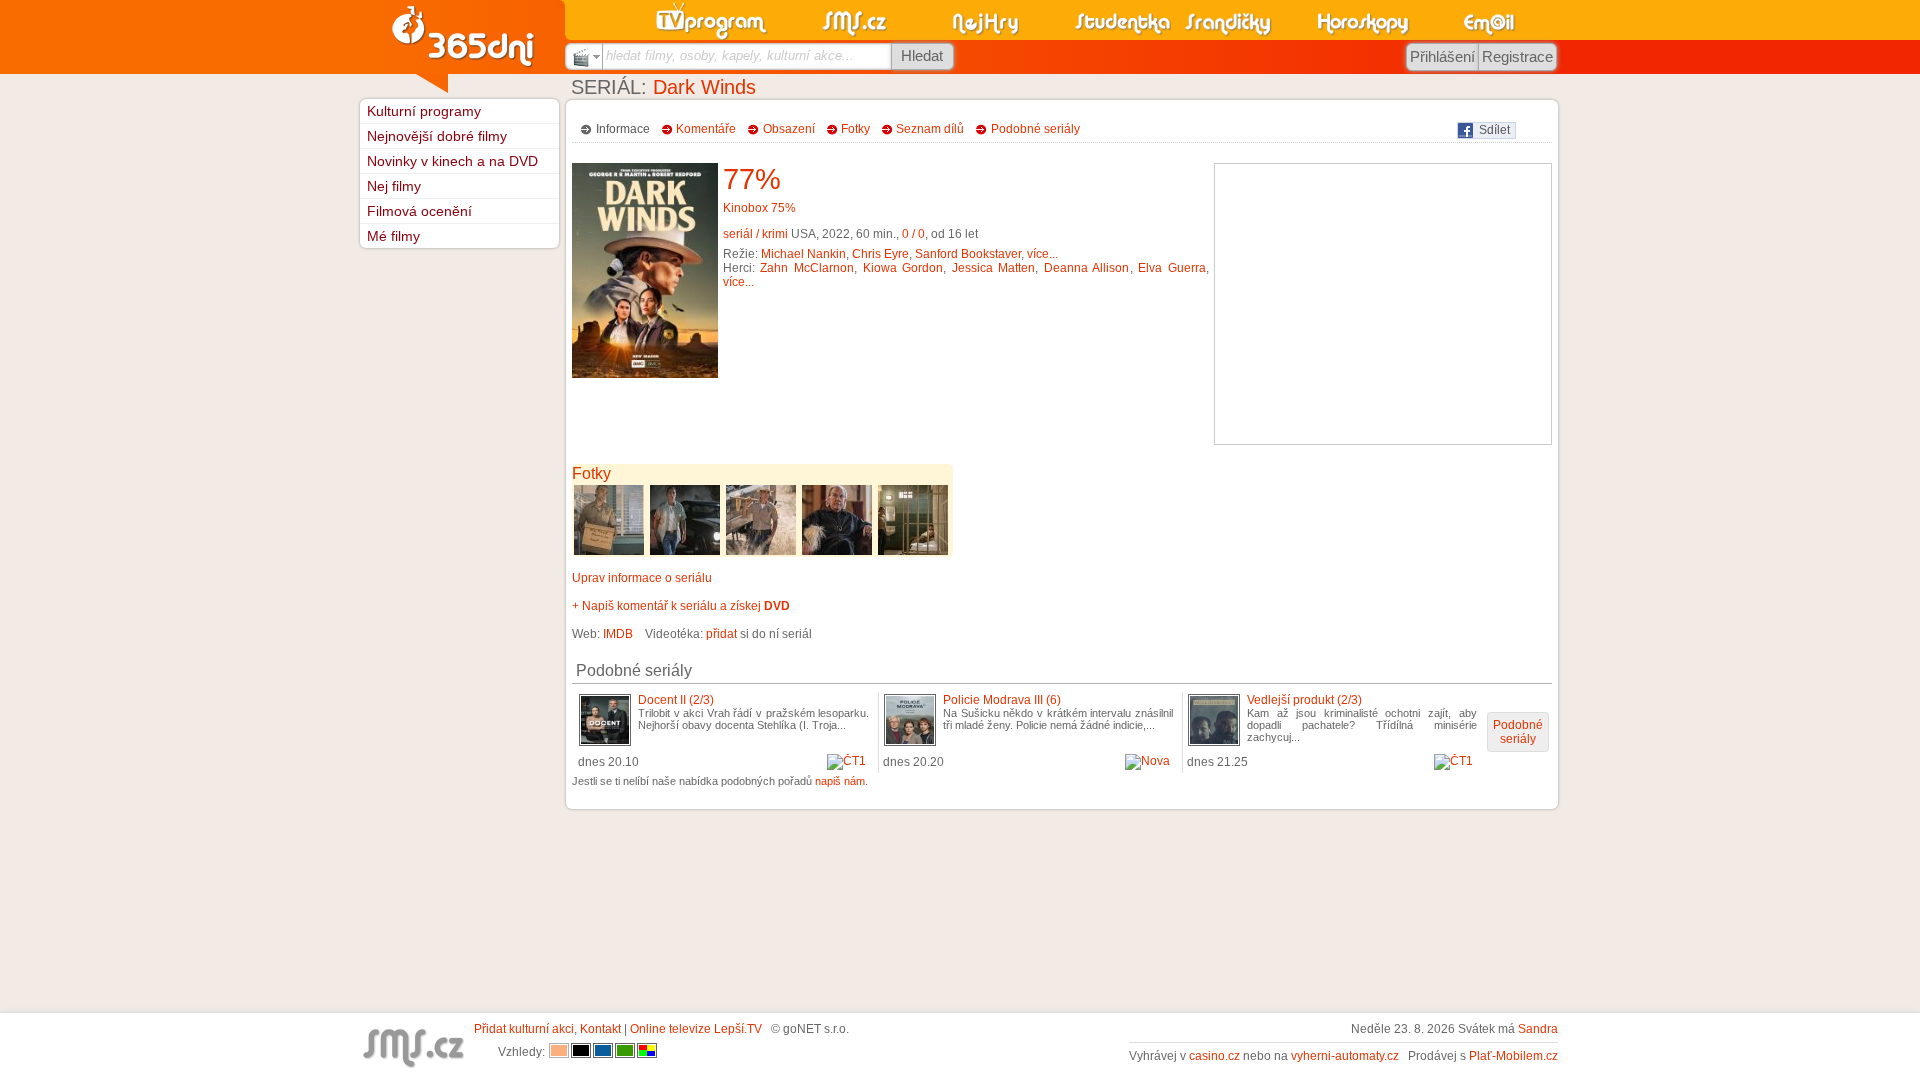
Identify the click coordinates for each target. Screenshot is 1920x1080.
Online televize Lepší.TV (696, 1029)
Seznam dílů (930, 129)
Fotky (855, 129)
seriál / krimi (755, 234)
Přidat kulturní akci (524, 1029)
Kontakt (600, 1029)
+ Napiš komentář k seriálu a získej (681, 606)
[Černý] (581, 1052)
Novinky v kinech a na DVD (452, 161)
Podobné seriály (1035, 129)
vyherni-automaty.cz (1345, 1056)
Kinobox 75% (759, 208)
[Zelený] (625, 1052)
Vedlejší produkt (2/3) (1304, 700)
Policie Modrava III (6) (1002, 700)
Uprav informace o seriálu (642, 578)
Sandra (1538, 1029)
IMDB (618, 634)
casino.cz (1214, 1056)
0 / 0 (913, 234)
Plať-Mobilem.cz (1513, 1056)
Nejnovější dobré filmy (437, 136)
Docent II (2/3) (676, 700)
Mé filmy (393, 236)
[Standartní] (559, 1052)
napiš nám (840, 781)
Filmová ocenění (419, 211)
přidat (721, 634)
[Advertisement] (1383, 304)
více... (1042, 254)
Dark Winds (704, 87)
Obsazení (789, 129)
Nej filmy (394, 186)
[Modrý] (603, 1052)
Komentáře (706, 129)
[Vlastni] (647, 1052)
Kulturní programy (424, 111)
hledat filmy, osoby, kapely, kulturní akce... (730, 55)
